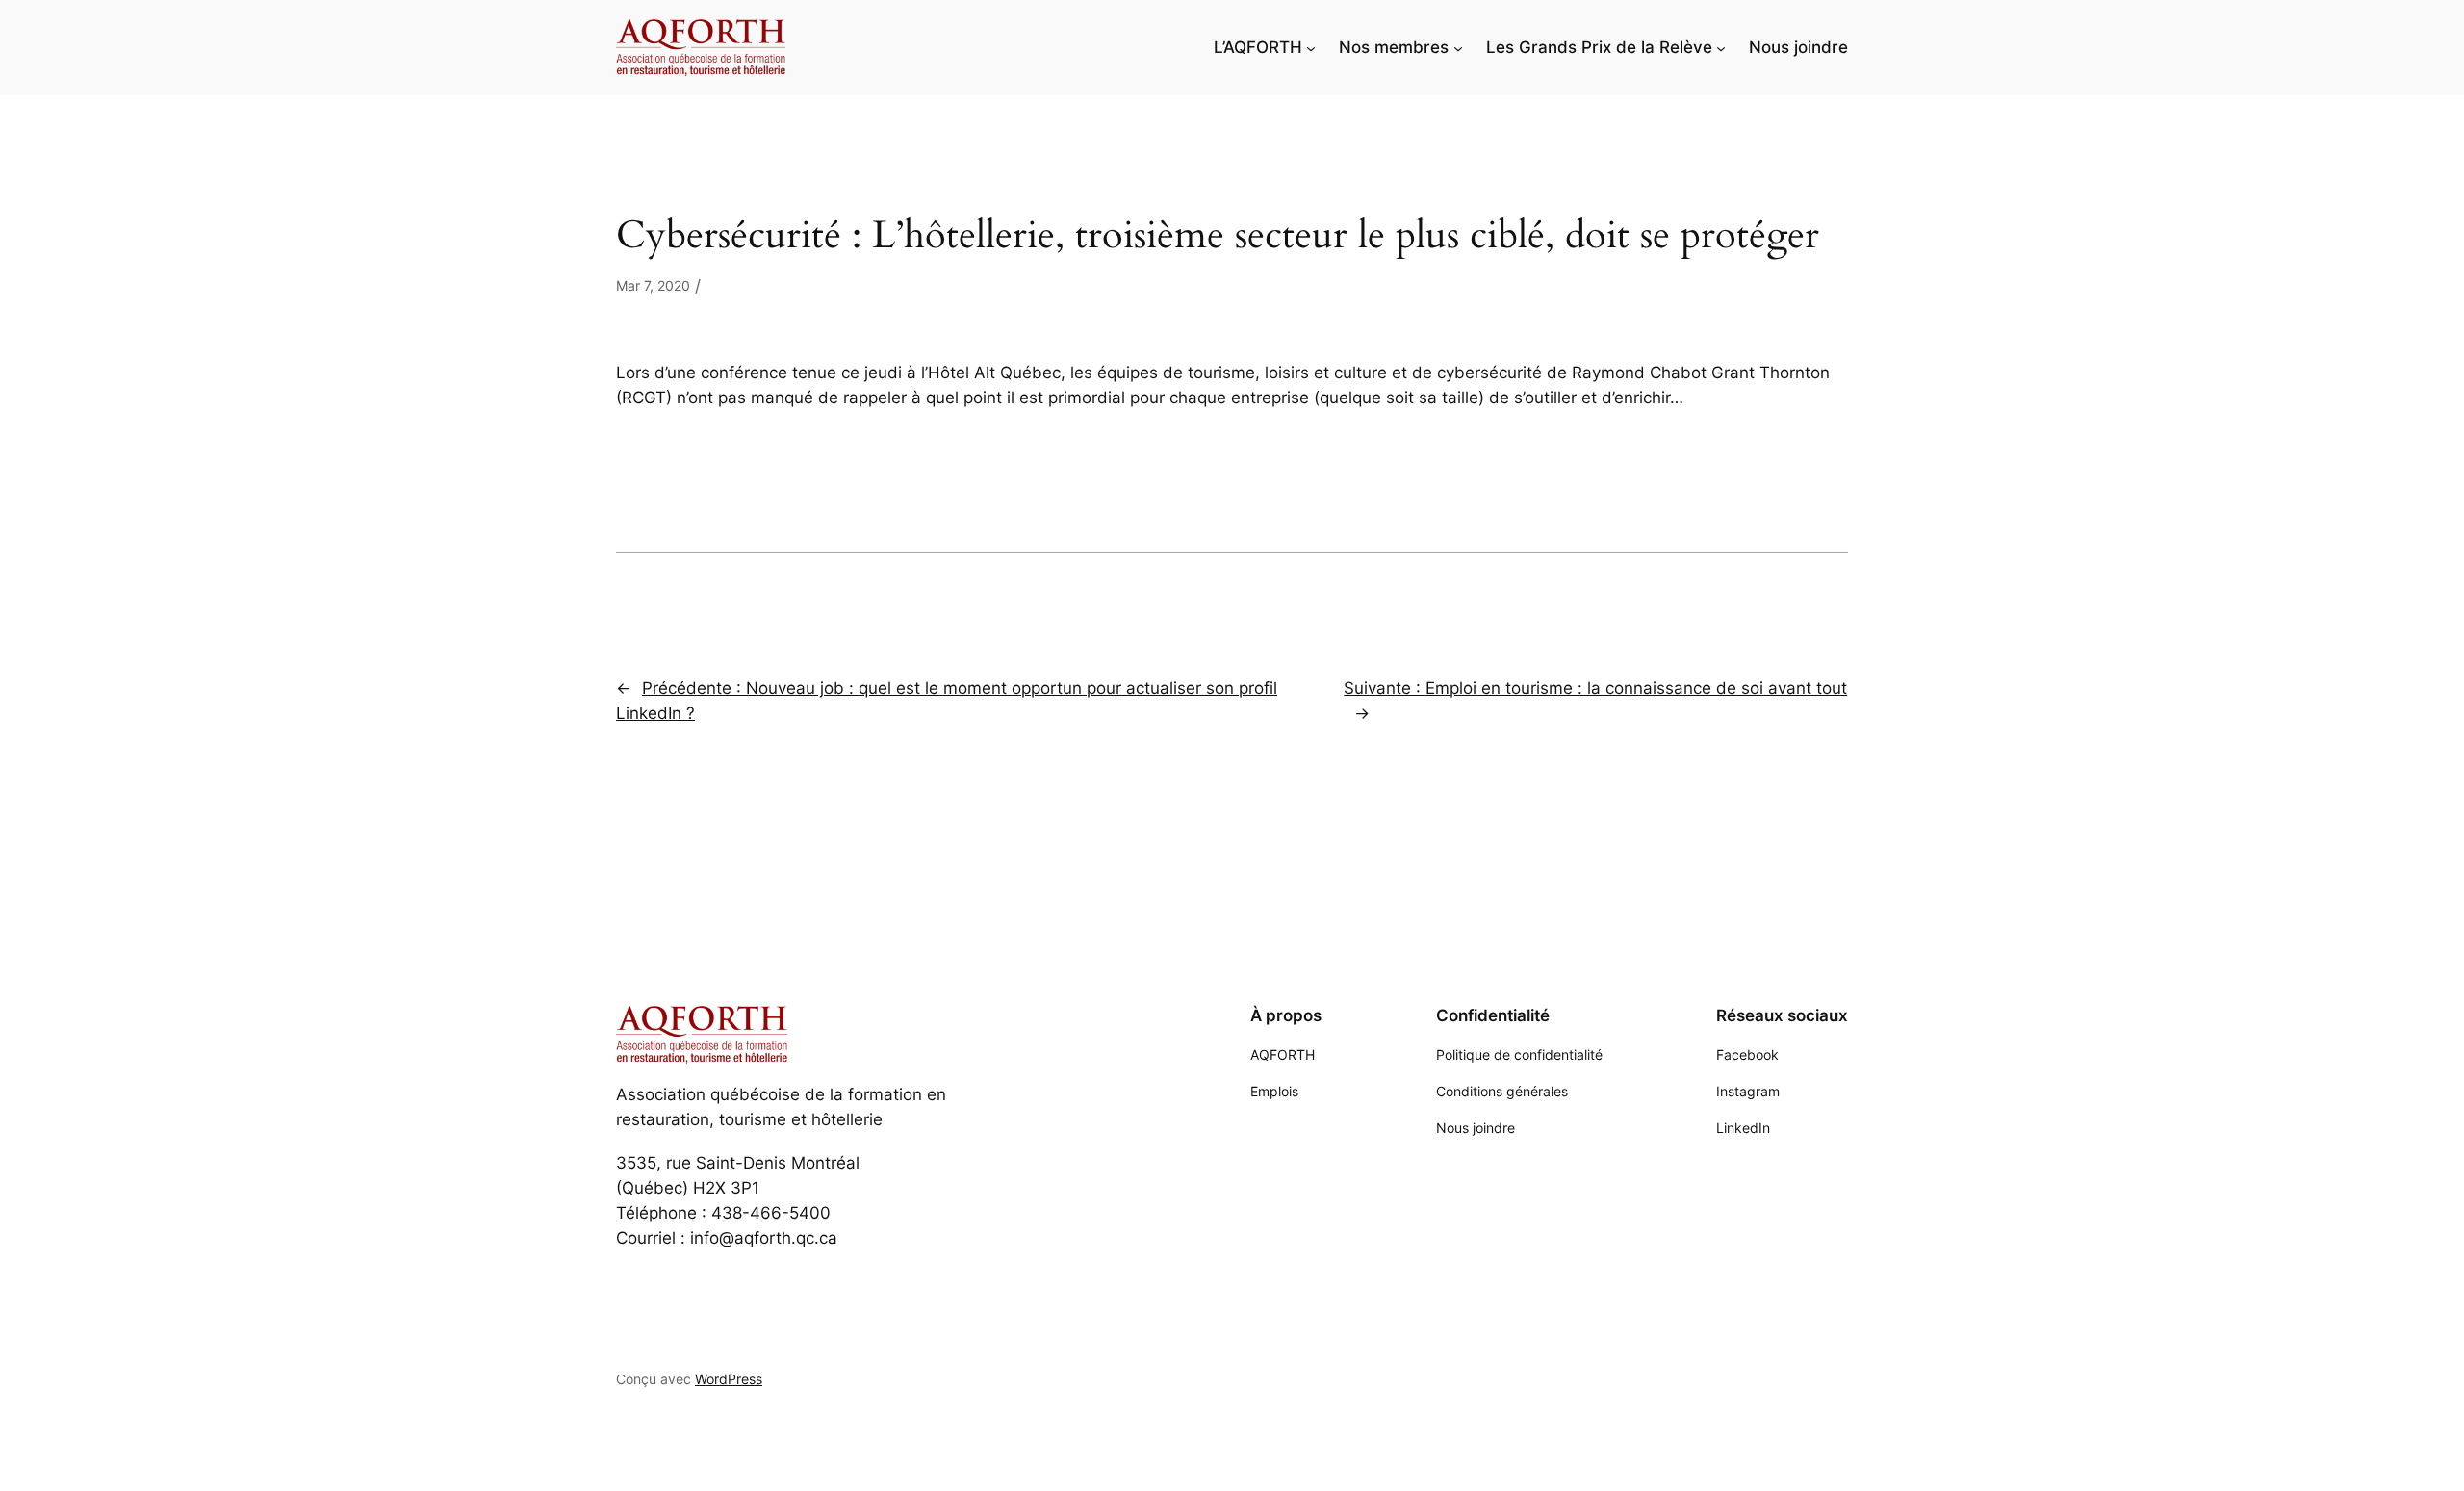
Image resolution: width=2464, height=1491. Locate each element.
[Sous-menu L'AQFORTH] (1311, 47)
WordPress (729, 1379)
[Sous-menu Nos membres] (1458, 47)
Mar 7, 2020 (653, 285)
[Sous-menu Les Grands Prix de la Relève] (1721, 47)
